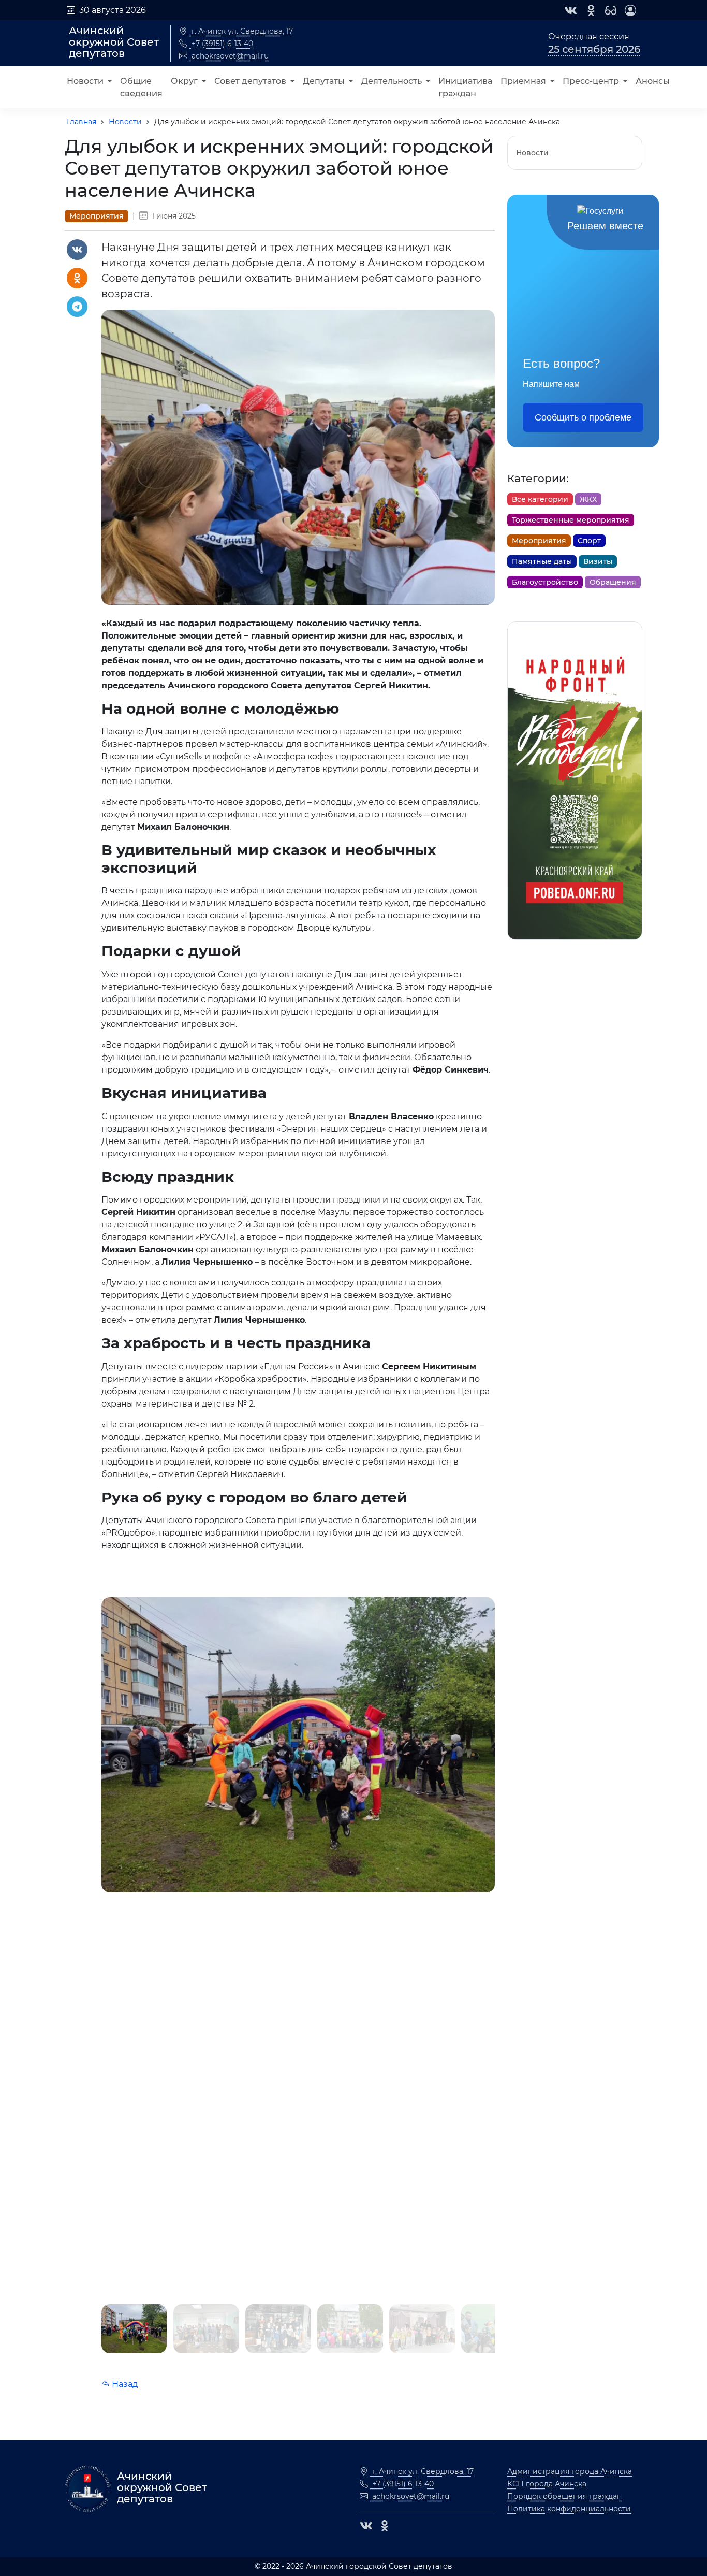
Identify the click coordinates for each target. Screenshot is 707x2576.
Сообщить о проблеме (583, 417)
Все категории (540, 499)
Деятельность (392, 81)
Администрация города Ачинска (570, 2471)
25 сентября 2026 (594, 49)
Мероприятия (97, 216)
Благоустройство (545, 582)
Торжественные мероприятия (571, 520)
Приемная (523, 81)
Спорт (589, 541)
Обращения (613, 582)
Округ (184, 81)
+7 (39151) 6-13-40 (221, 44)
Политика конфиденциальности (569, 2509)
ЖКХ (588, 499)
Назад (124, 2384)
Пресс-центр (591, 81)
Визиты (598, 561)
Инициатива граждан (465, 87)
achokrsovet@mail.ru (229, 56)
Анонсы (653, 81)
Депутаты (324, 81)
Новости (85, 81)
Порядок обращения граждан (564, 2496)
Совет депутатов (250, 81)
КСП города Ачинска (547, 2484)
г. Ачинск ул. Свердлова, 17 (241, 31)
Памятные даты (542, 561)
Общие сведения (141, 87)
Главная (82, 122)
